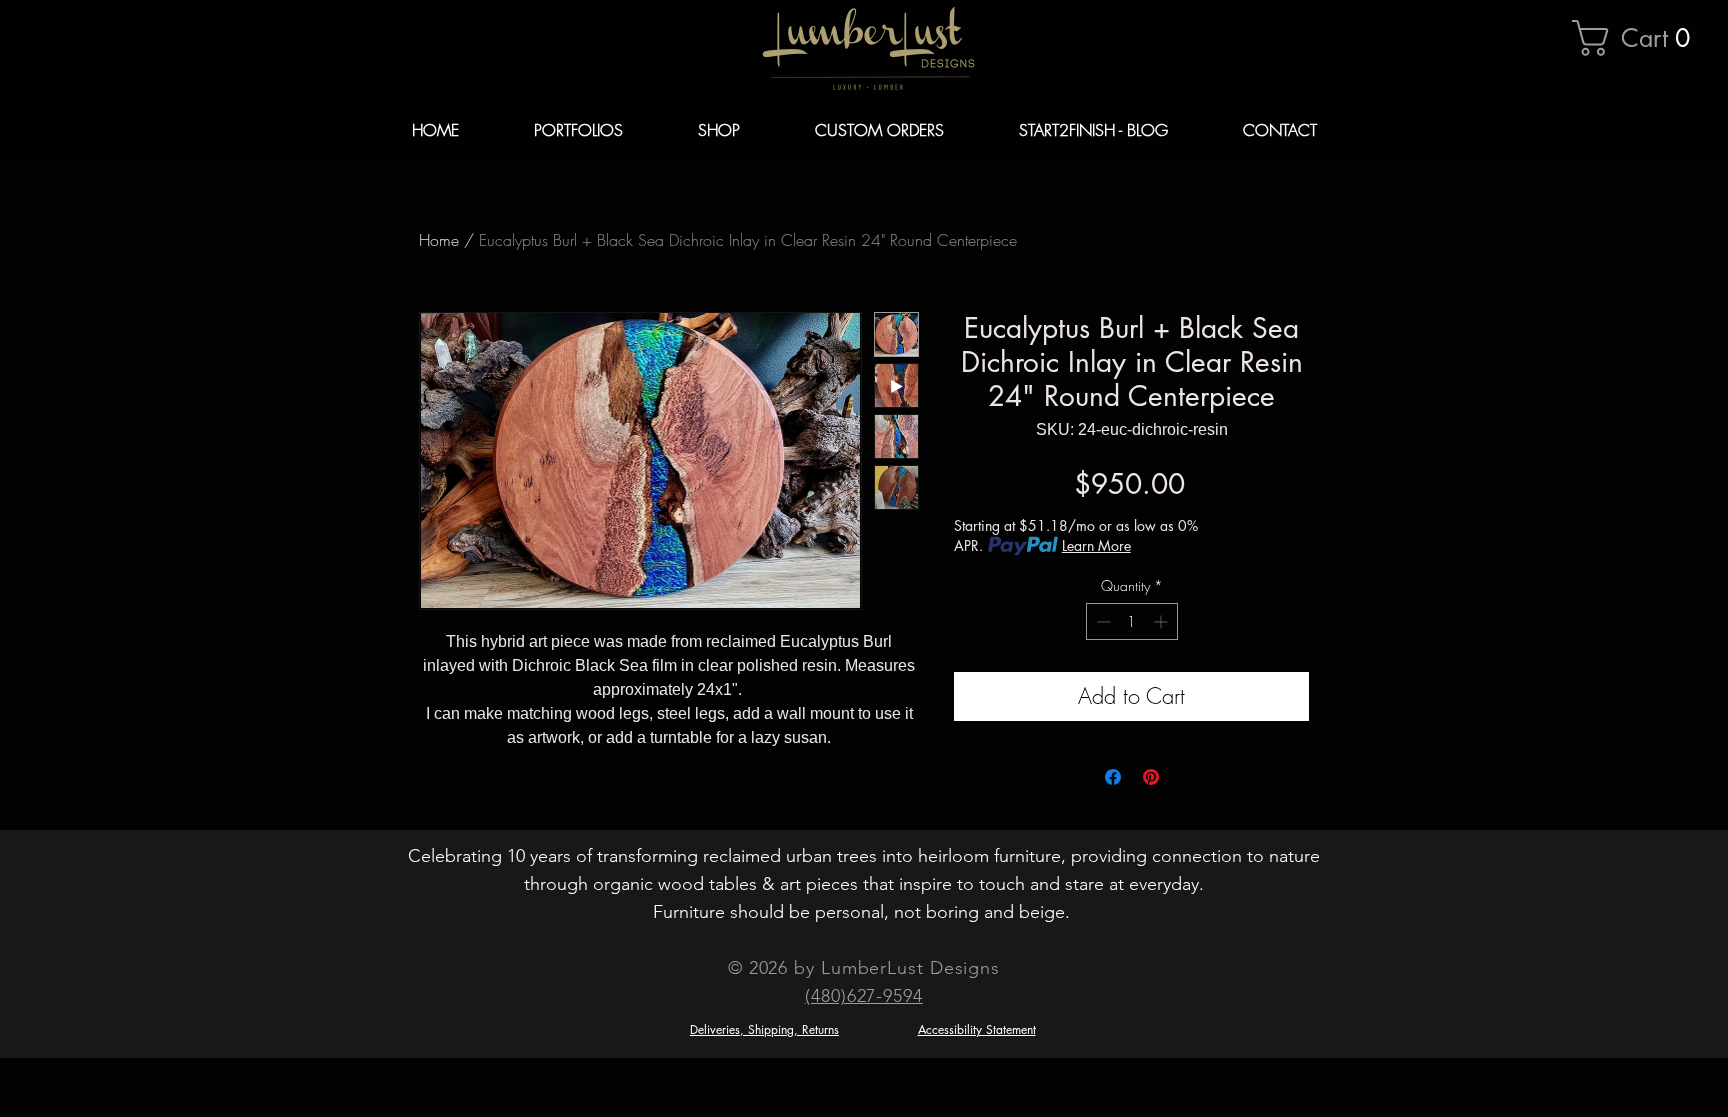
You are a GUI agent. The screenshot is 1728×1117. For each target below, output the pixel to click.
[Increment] (1162, 621)
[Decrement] (1101, 621)
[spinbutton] (1132, 621)
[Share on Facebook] (1113, 777)
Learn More (1096, 545)
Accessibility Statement (977, 1029)
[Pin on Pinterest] (1151, 777)
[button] (1640, 38)
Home (439, 240)
